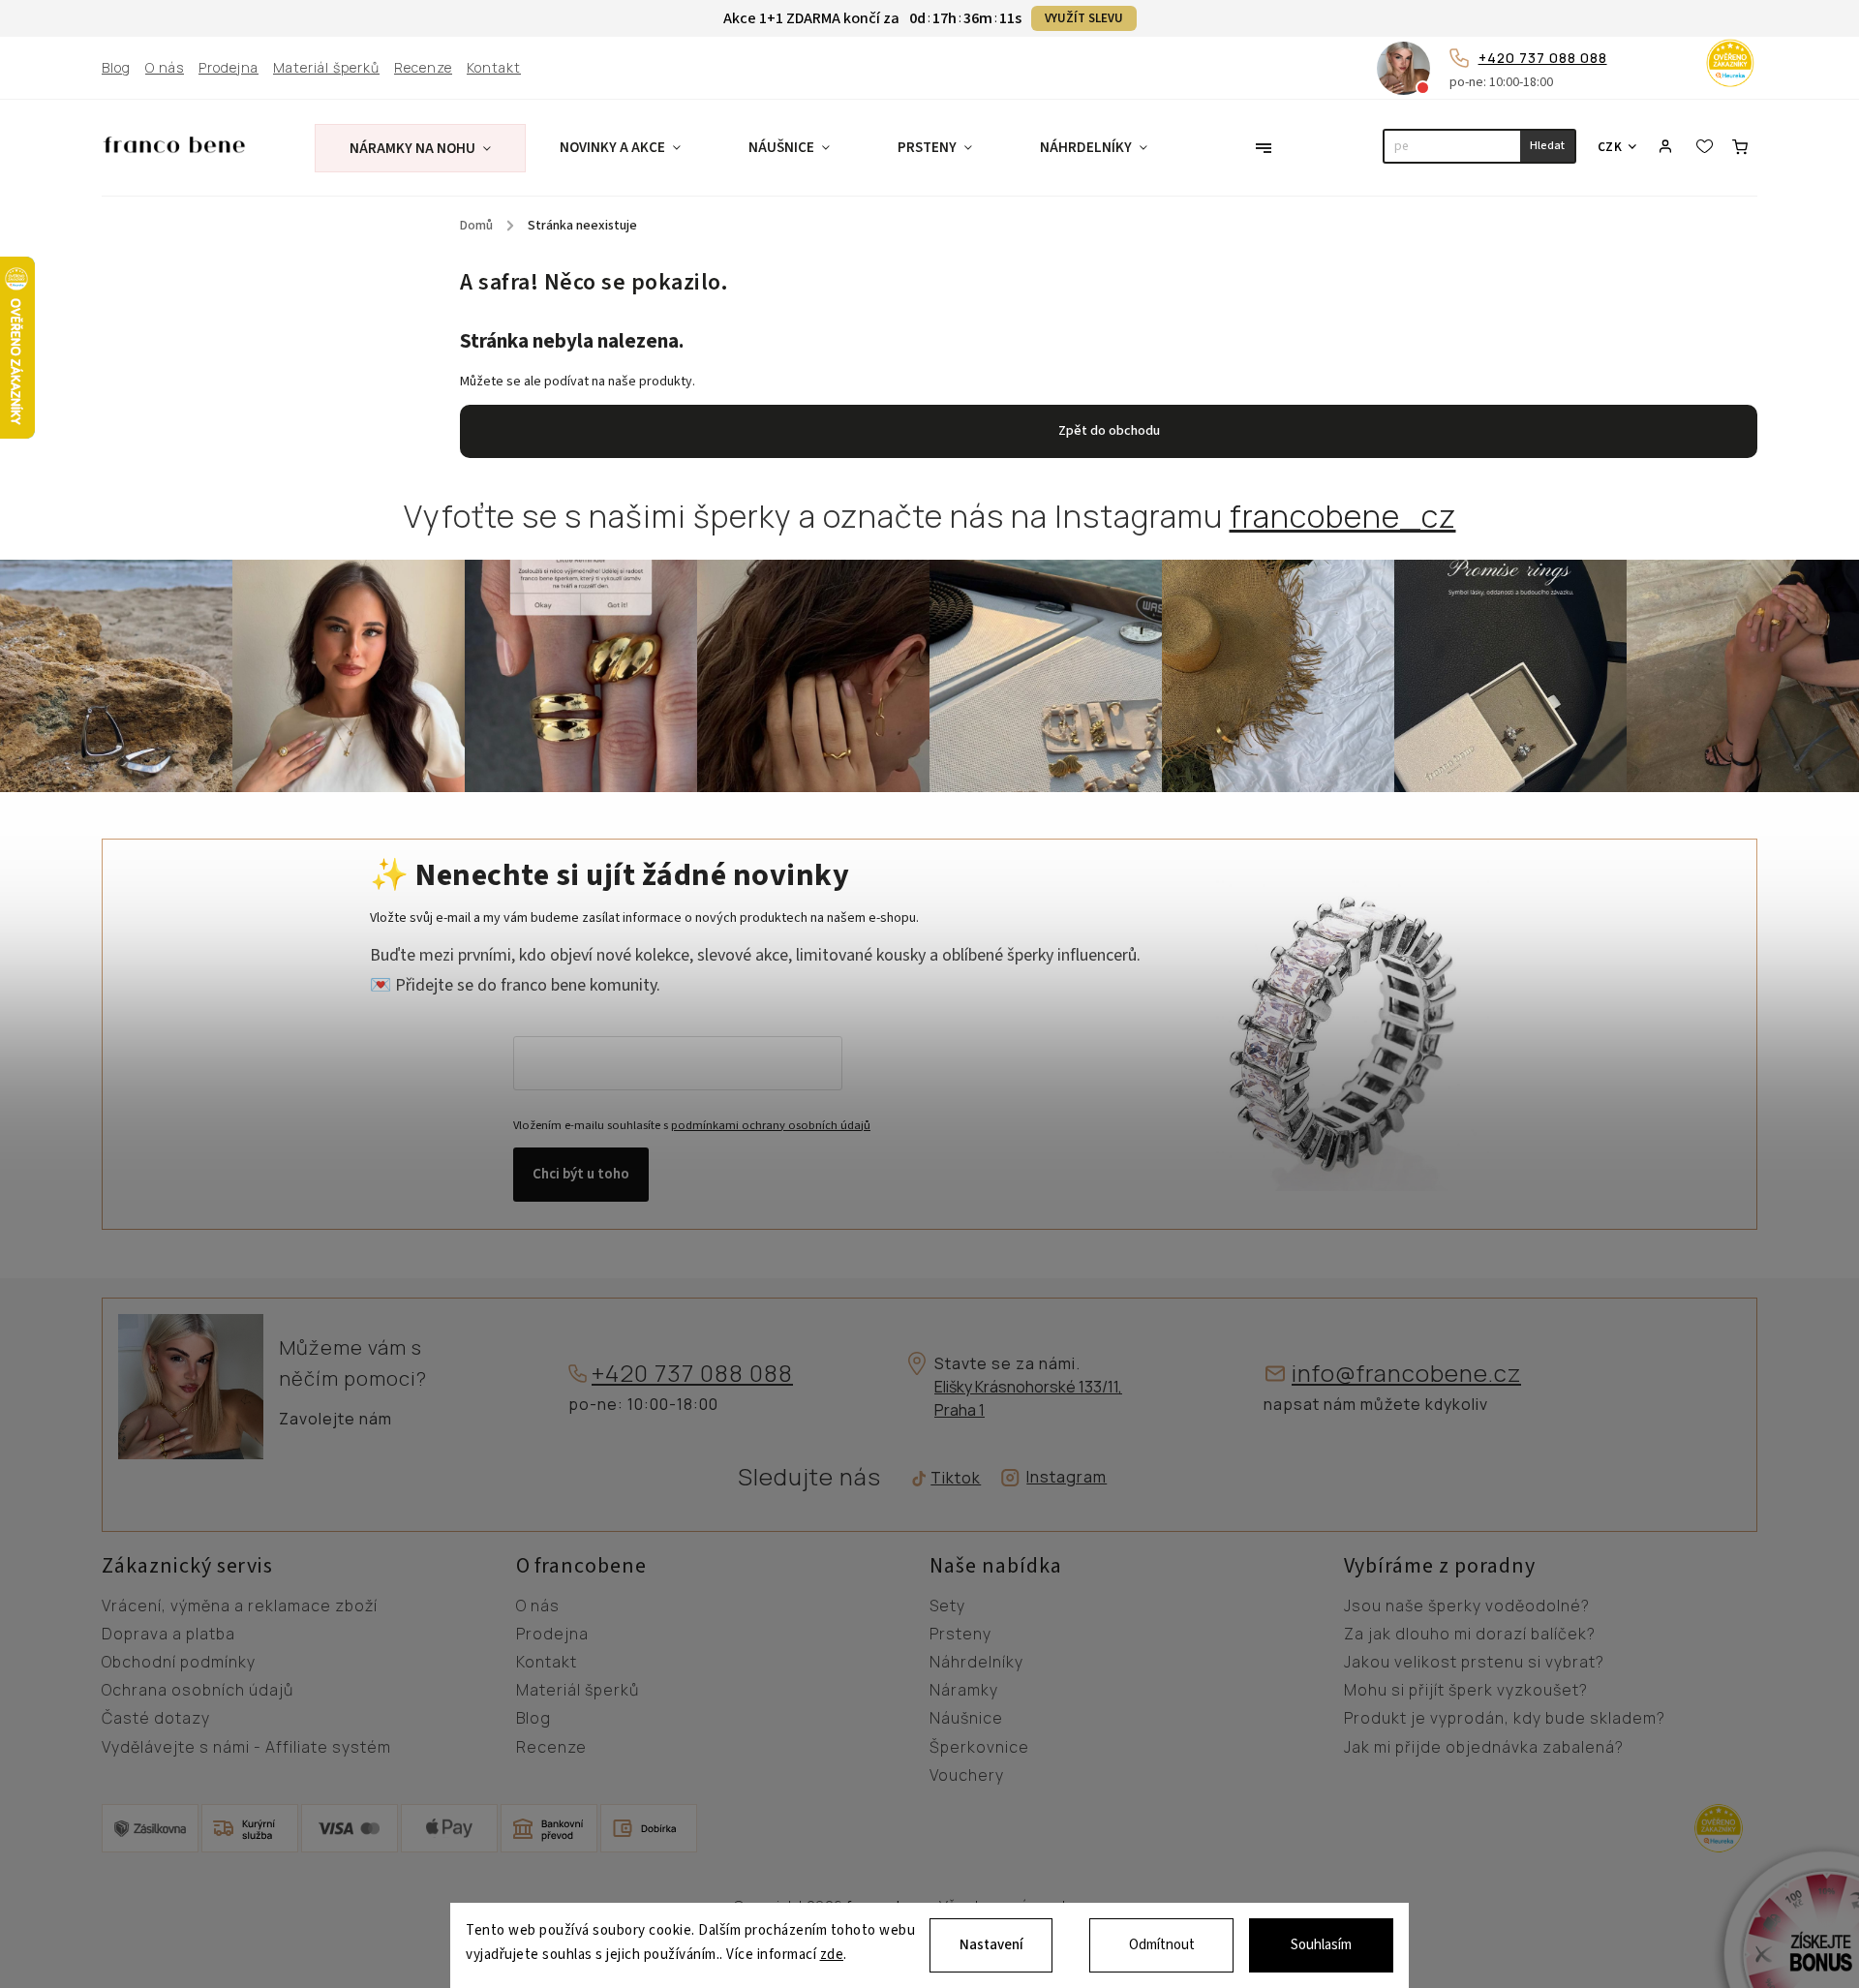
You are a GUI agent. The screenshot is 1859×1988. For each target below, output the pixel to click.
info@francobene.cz (1406, 1374)
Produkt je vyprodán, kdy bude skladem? (1505, 1719)
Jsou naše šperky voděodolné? (1467, 1606)
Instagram (1067, 1477)
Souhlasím (1321, 1945)
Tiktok (949, 1478)
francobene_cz (1343, 516)
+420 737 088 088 (1543, 58)
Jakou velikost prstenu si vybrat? (1474, 1663)
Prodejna (229, 68)
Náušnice (966, 1719)
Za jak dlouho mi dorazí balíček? (1470, 1635)
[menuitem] (420, 148)
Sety (947, 1606)
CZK (1610, 147)
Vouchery (967, 1776)
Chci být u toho (581, 1174)
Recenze (423, 68)
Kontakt (494, 68)
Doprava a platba (168, 1635)
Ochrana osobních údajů (198, 1691)
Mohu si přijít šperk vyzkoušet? (1466, 1691)
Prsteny (960, 1635)
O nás (165, 68)
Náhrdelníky (976, 1663)
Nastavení (991, 1945)
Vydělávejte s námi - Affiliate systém (246, 1748)
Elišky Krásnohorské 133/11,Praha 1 (1028, 1398)
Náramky (964, 1691)
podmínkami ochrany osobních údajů (771, 1125)
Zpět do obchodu (1109, 431)
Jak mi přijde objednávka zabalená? (1484, 1748)
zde (832, 1956)
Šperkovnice (979, 1748)
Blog (116, 68)
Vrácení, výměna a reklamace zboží (240, 1606)
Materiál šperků (326, 68)
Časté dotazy (156, 1719)
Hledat (1547, 146)
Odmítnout (1162, 1945)
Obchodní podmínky (179, 1663)
